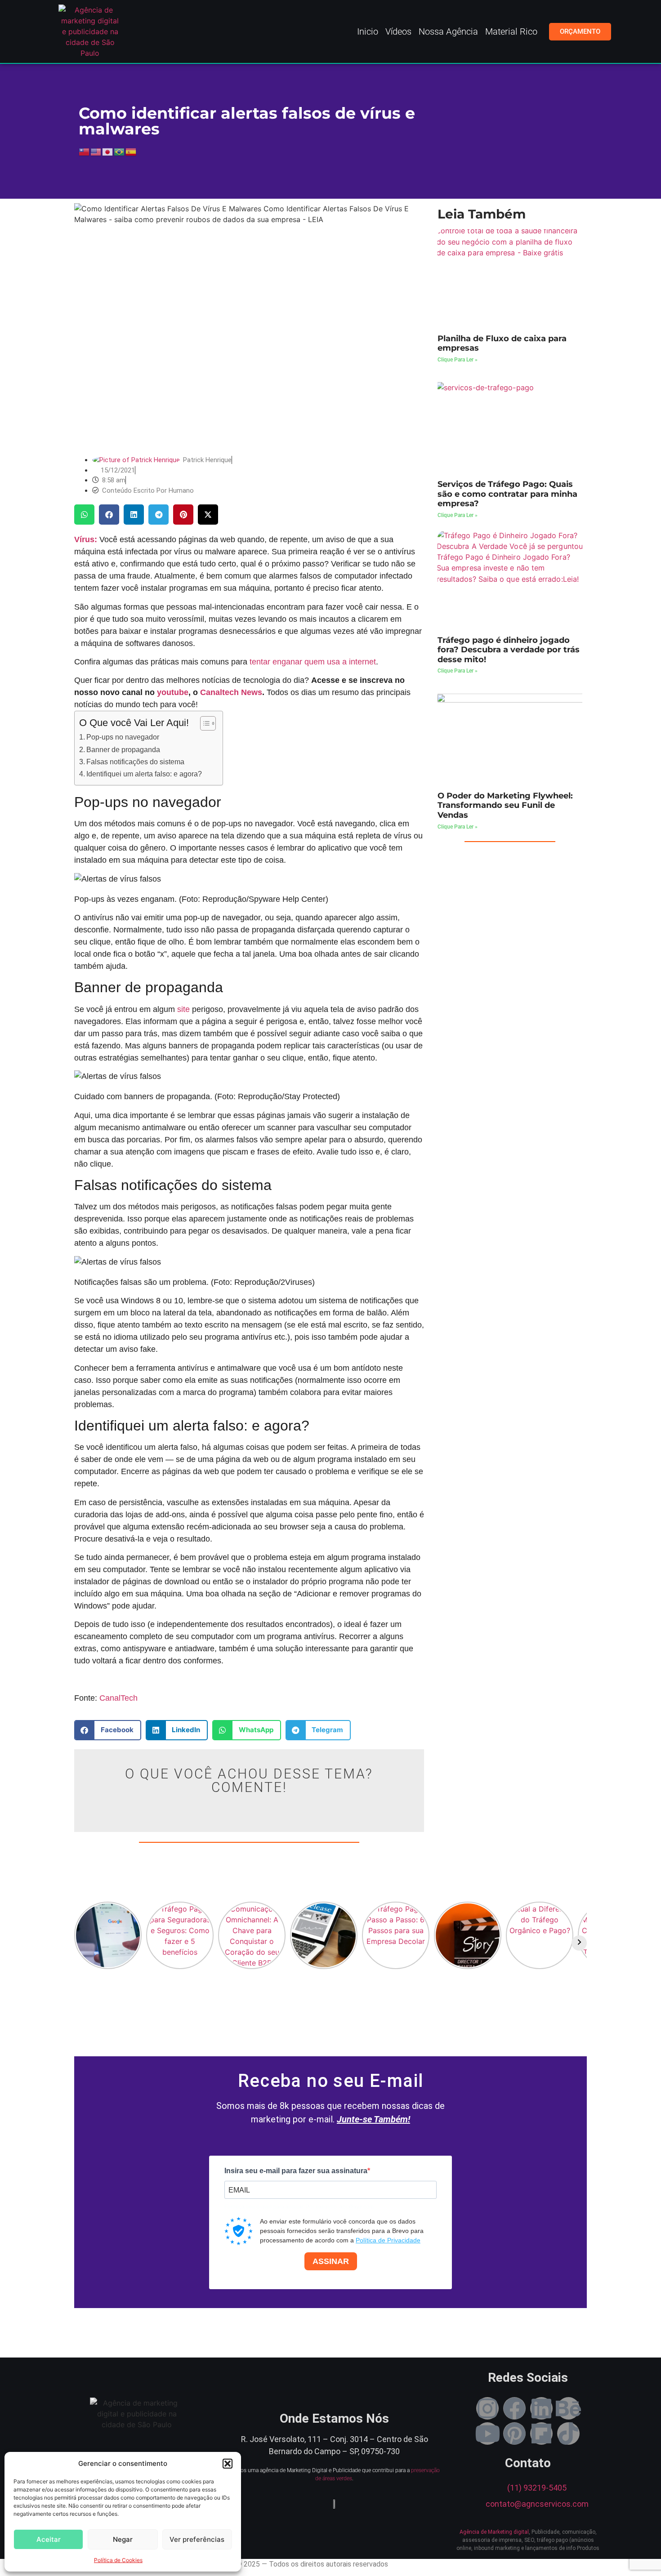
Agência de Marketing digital (494, 2532)
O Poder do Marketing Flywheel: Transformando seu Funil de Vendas (505, 805)
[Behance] (568, 2408)
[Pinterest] (514, 2433)
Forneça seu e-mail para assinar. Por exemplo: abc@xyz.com (299, 2207)
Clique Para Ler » (458, 360)
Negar (123, 2539)
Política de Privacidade (388, 2240)
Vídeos (398, 31)
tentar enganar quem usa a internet (313, 662)
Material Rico (511, 31)
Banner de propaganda (123, 749)
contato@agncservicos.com (537, 2504)
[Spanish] (131, 151)
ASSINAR (331, 2261)
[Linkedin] (541, 2408)
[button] (228, 2464)
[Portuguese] (120, 151)
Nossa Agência (448, 31)
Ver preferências (197, 2539)
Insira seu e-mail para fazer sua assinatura (296, 2171)
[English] (96, 151)
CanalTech (118, 1698)
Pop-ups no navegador (123, 737)
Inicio (368, 31)
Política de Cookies (118, 2560)
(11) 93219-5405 (537, 2488)
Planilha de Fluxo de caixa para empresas (502, 343)
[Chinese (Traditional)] (85, 151)
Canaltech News (231, 692)
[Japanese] (108, 151)
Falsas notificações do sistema (135, 762)
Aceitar (49, 2539)
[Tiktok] (568, 2433)
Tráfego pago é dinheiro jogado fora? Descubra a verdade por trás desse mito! (509, 650)
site (183, 1009)
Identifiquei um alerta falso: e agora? (144, 774)
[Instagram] (487, 2408)
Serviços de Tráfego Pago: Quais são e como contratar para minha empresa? (507, 494)
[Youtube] (487, 2433)
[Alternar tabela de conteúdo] (203, 723)
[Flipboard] (541, 2433)
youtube (173, 692)
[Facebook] (514, 2408)
